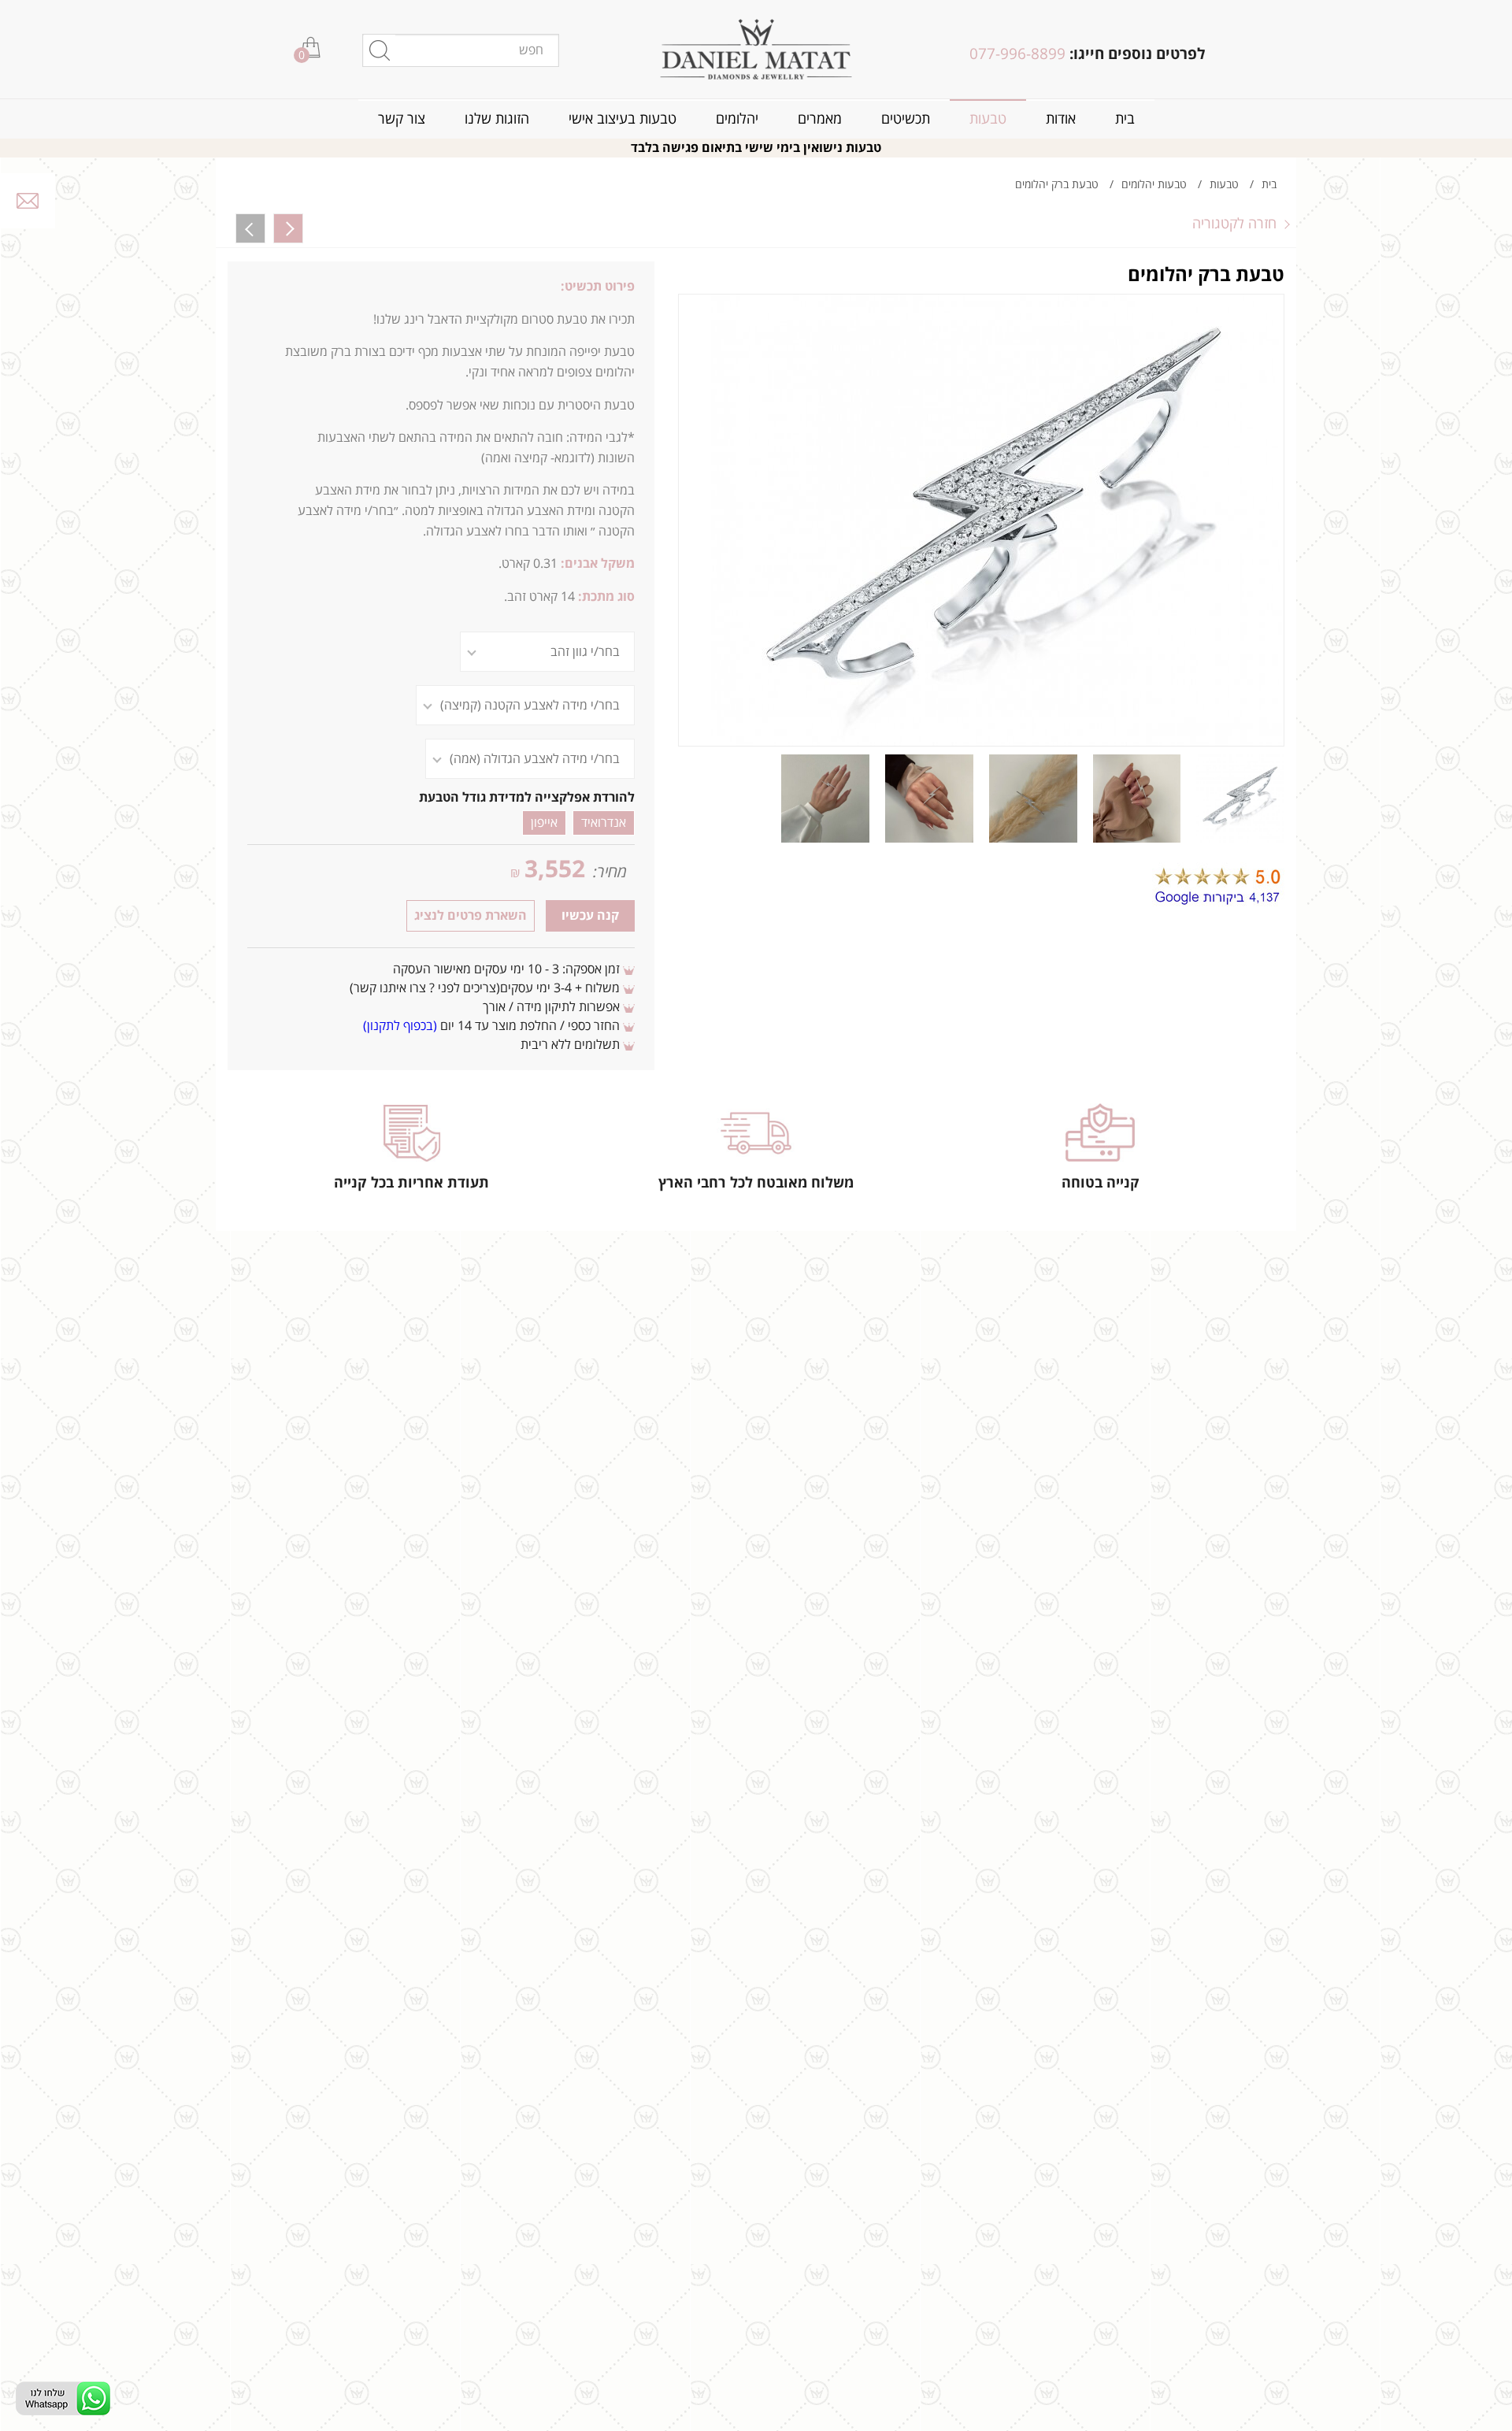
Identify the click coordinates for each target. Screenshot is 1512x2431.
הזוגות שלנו (497, 119)
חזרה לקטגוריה (1234, 224)
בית (1125, 119)
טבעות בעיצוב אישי (623, 119)
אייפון (544, 823)
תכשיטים (906, 119)
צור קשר (402, 119)
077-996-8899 (1017, 54)
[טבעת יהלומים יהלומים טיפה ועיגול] (288, 228)
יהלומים (737, 119)
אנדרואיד (604, 823)
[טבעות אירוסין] (756, 49)
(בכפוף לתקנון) (400, 1026)
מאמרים (820, 119)
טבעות (988, 119)
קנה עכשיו (590, 916)
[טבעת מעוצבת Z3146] (250, 228)
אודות (1061, 119)
